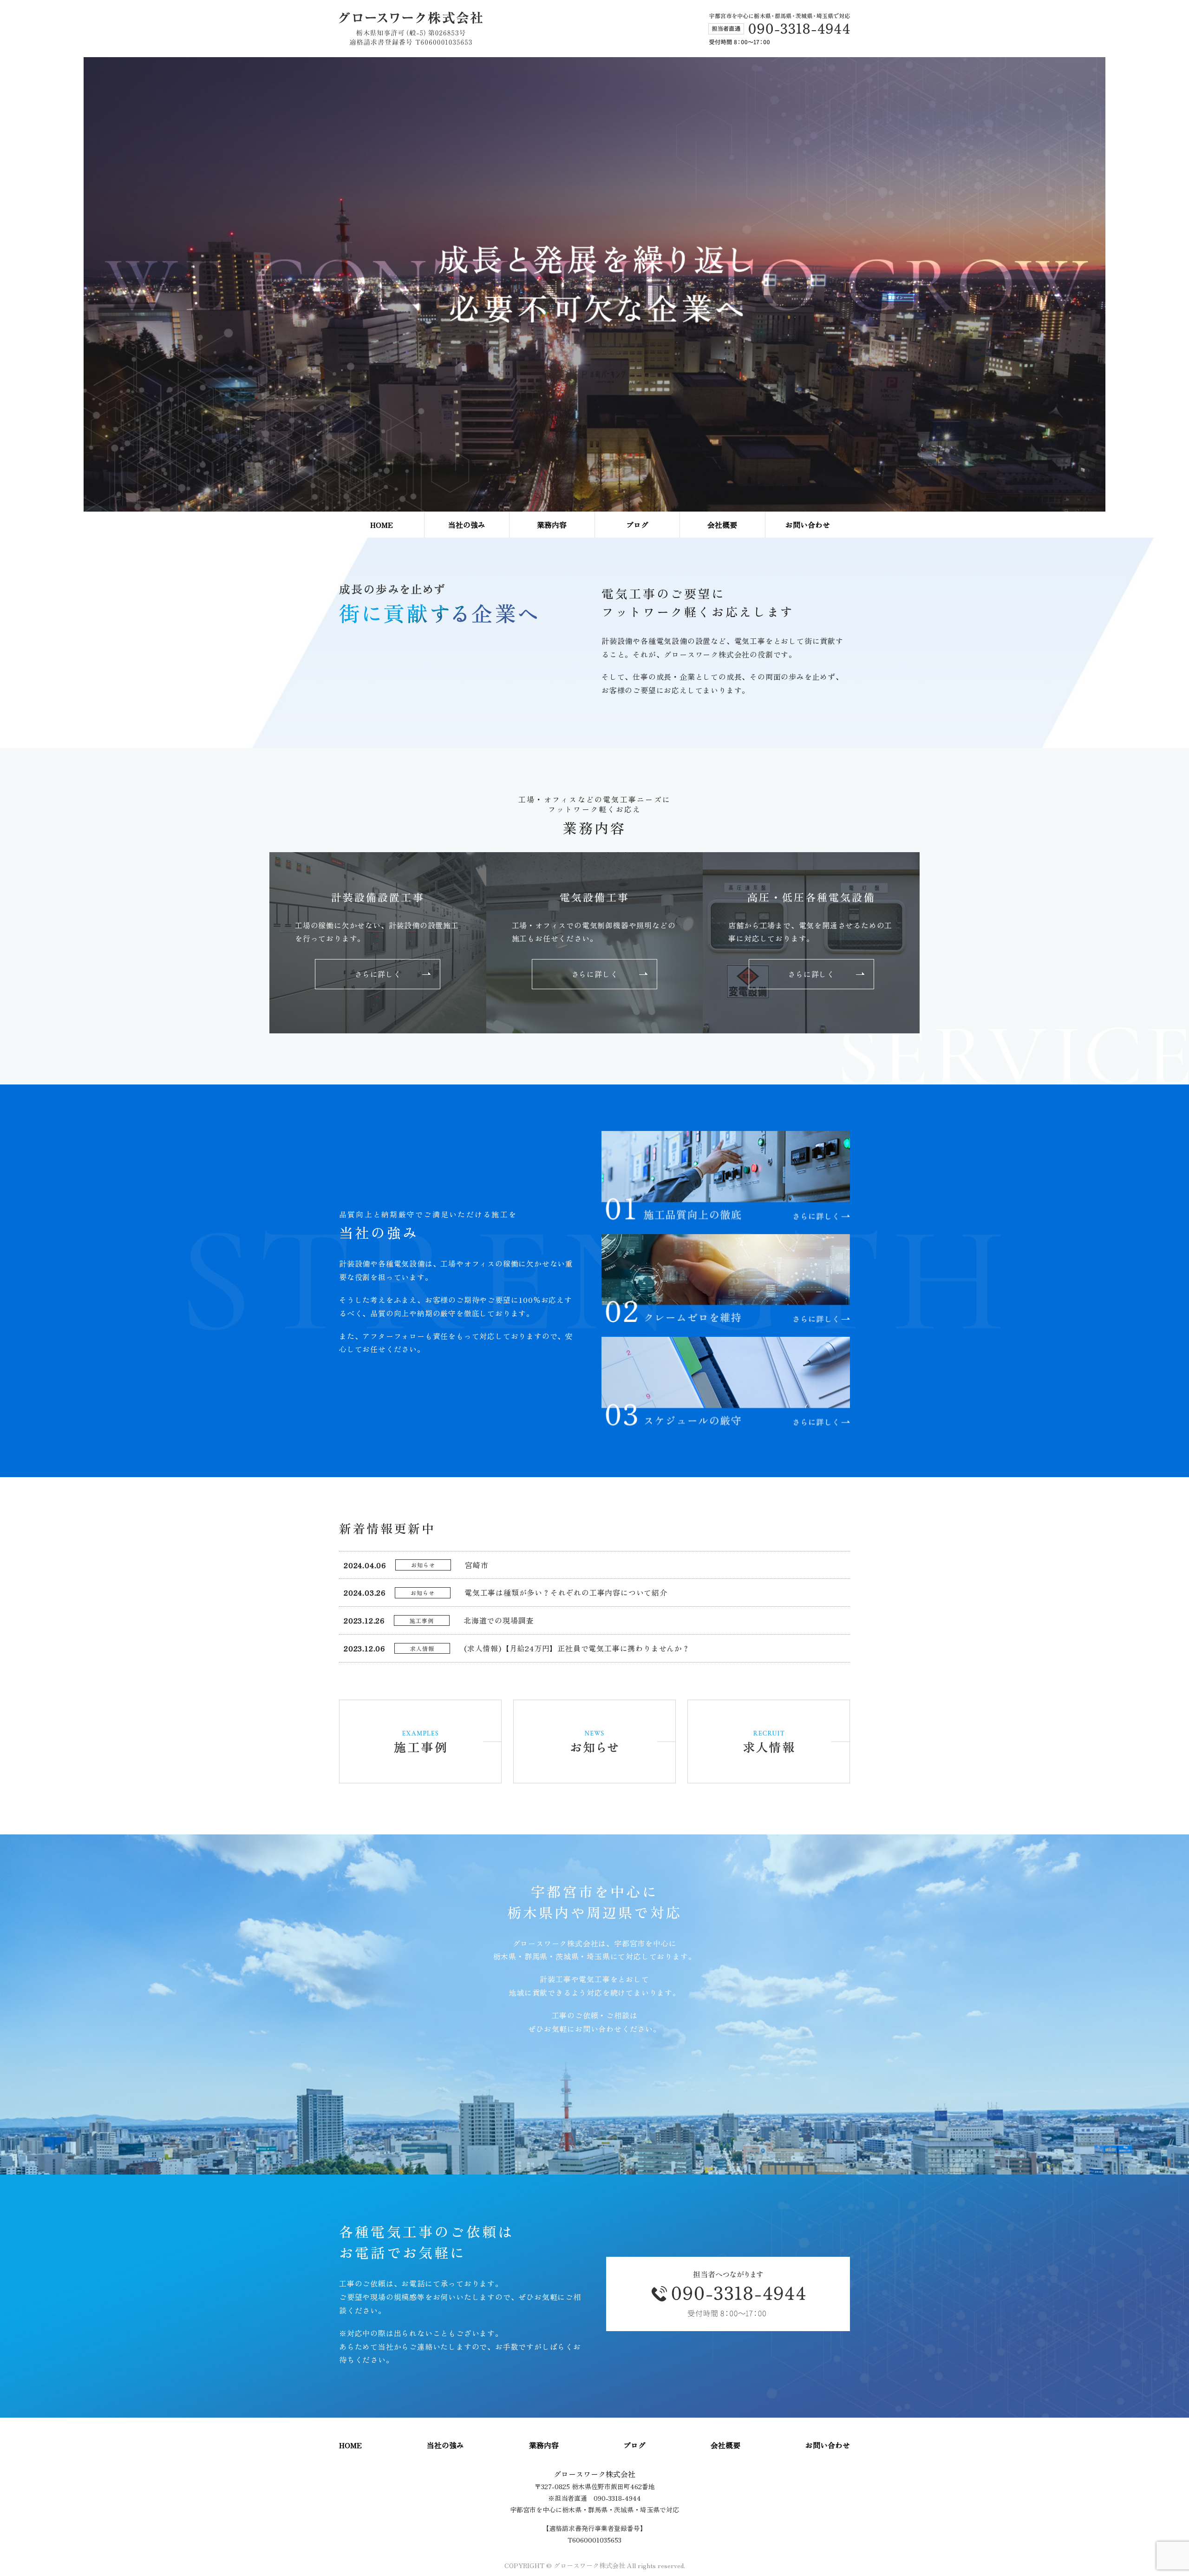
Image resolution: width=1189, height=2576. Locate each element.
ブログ (637, 525)
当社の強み (467, 525)
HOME (382, 525)
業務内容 (552, 525)
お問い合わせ (808, 525)
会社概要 (722, 525)
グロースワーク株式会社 (594, 2474)
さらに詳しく (378, 974)
